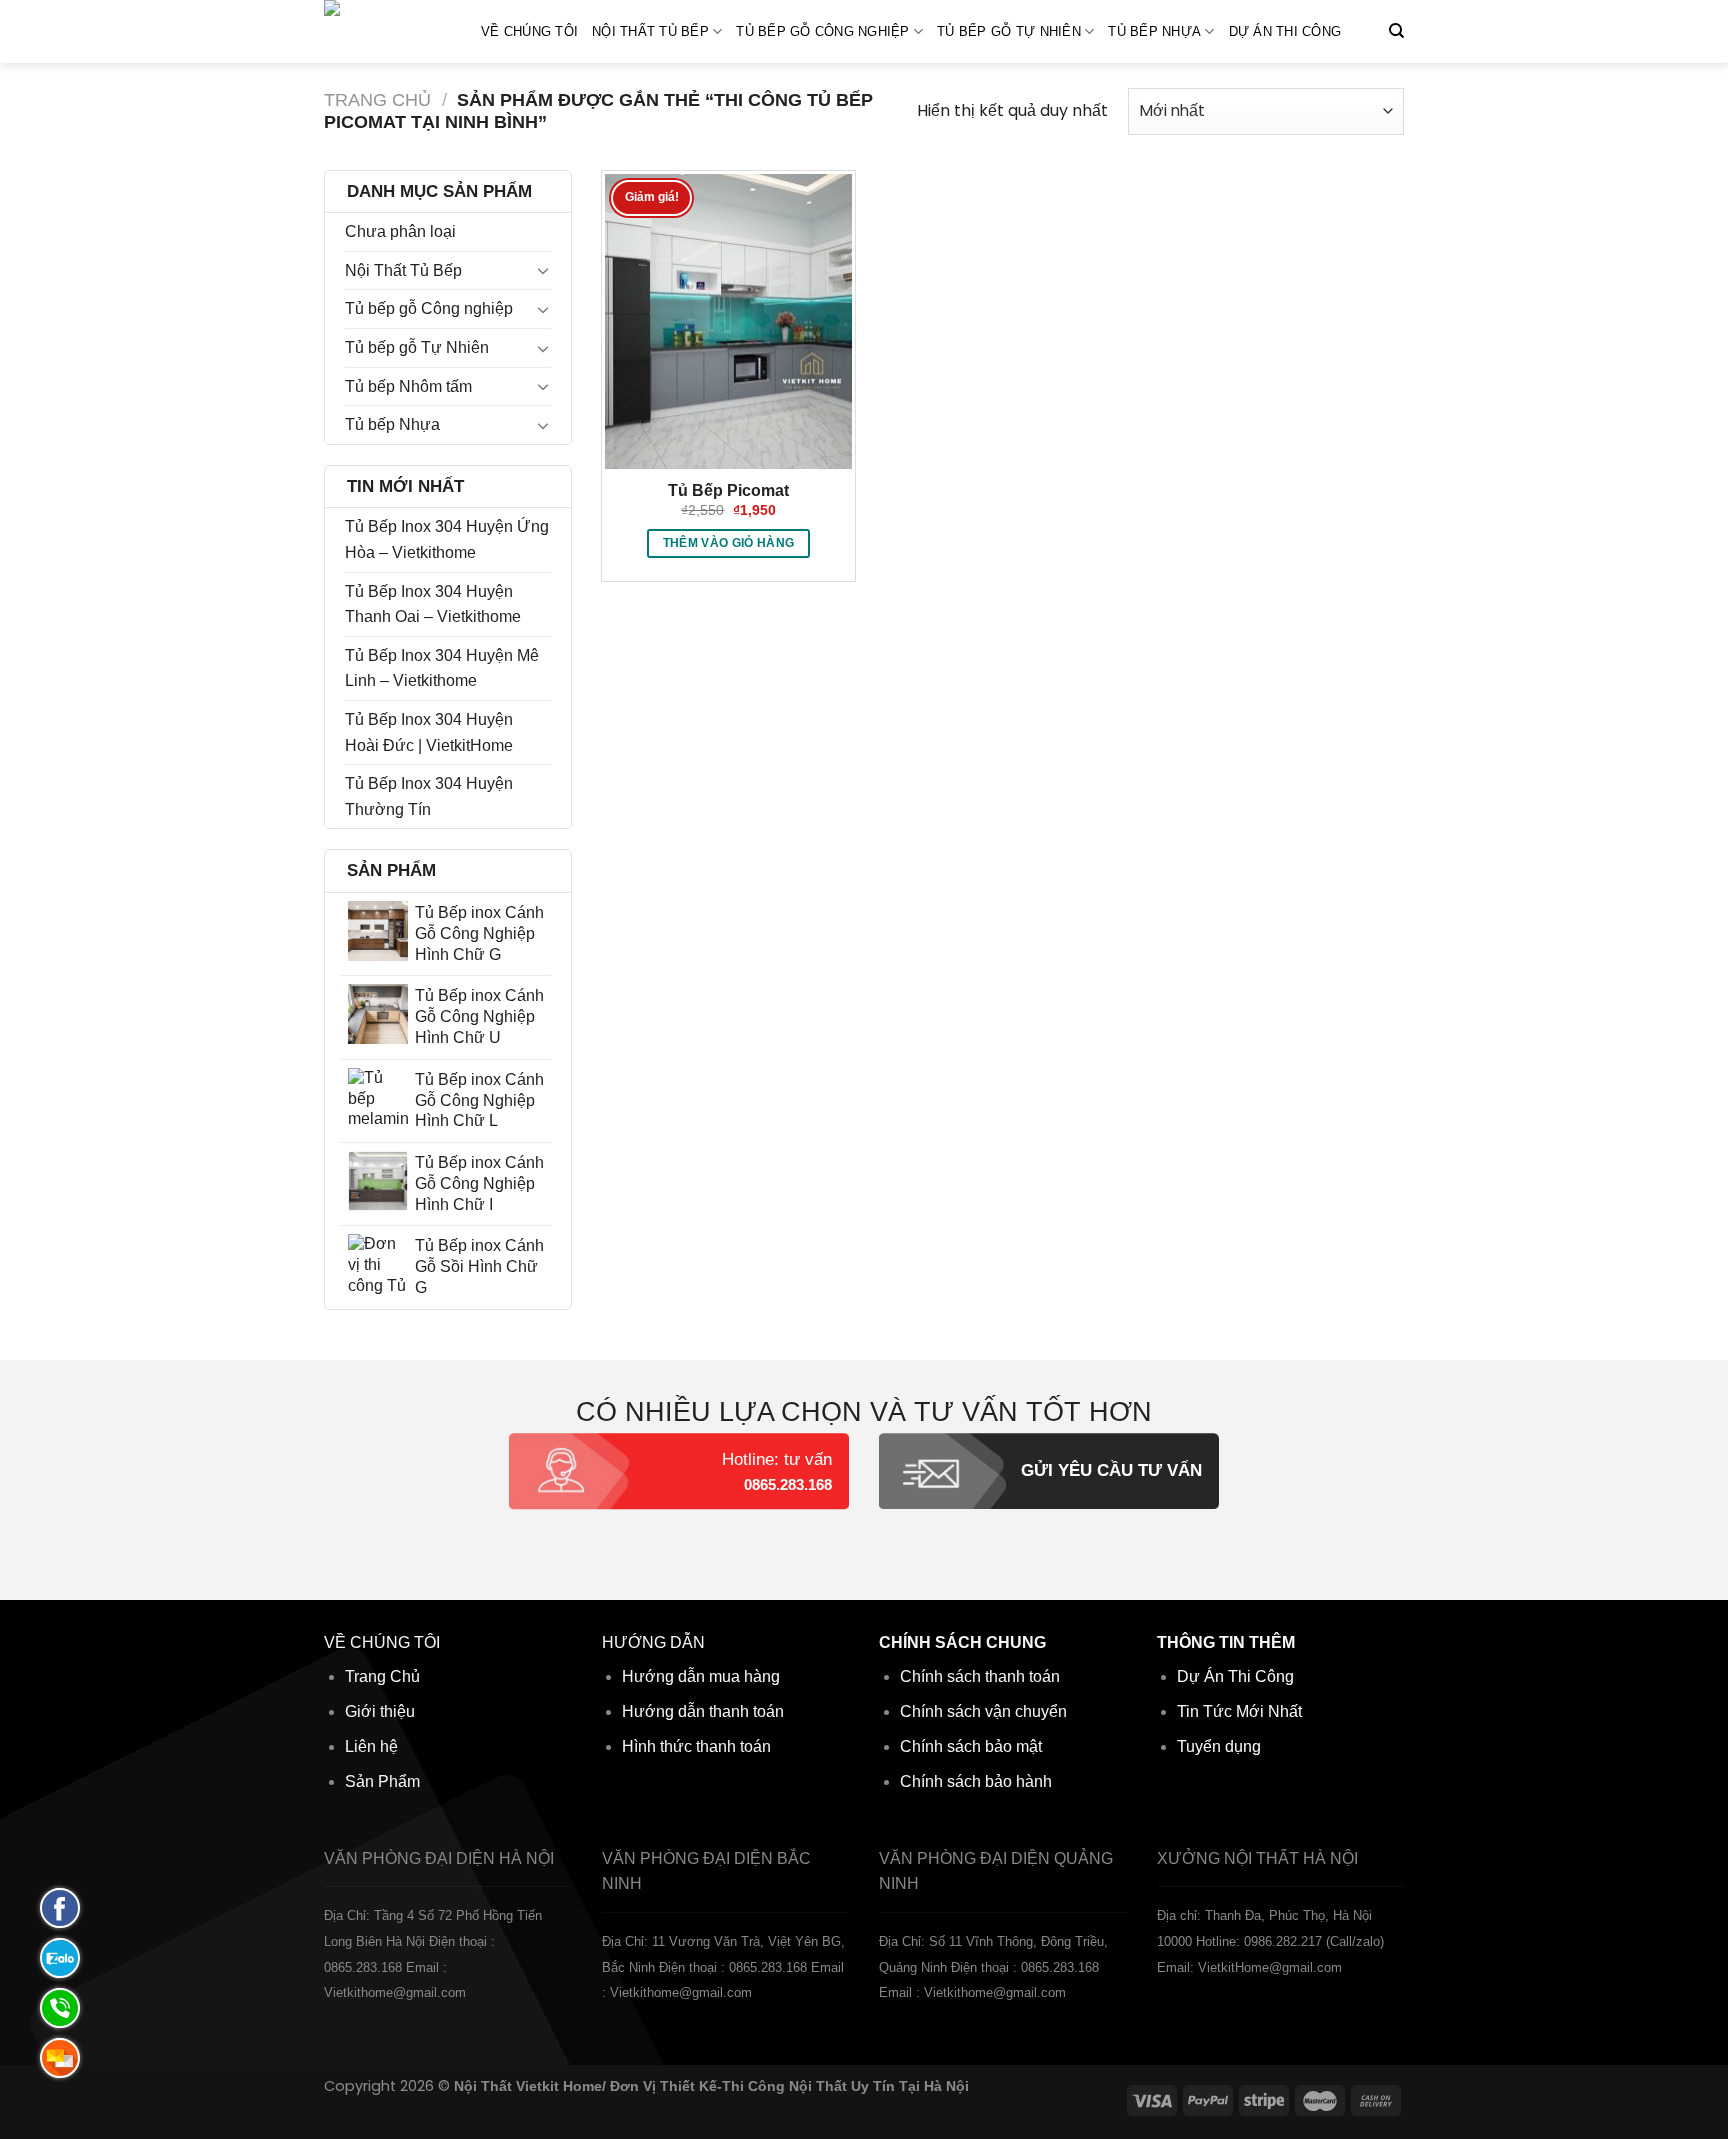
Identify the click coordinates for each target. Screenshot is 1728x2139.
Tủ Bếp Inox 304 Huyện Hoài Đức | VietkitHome (429, 732)
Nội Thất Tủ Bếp (650, 31)
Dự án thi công (1285, 31)
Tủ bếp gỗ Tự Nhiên (1009, 31)
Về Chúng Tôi (529, 31)
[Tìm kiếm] (1396, 31)
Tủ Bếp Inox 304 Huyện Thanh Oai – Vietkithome (433, 604)
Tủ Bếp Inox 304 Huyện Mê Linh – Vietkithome (442, 668)
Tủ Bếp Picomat (728, 490)
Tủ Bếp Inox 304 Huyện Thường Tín (429, 796)
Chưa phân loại (400, 231)
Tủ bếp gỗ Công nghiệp (822, 31)
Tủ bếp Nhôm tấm (408, 386)
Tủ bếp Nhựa (1154, 31)
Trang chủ (377, 99)
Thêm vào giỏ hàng (729, 543)
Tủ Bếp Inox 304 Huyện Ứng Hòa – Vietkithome (447, 539)
